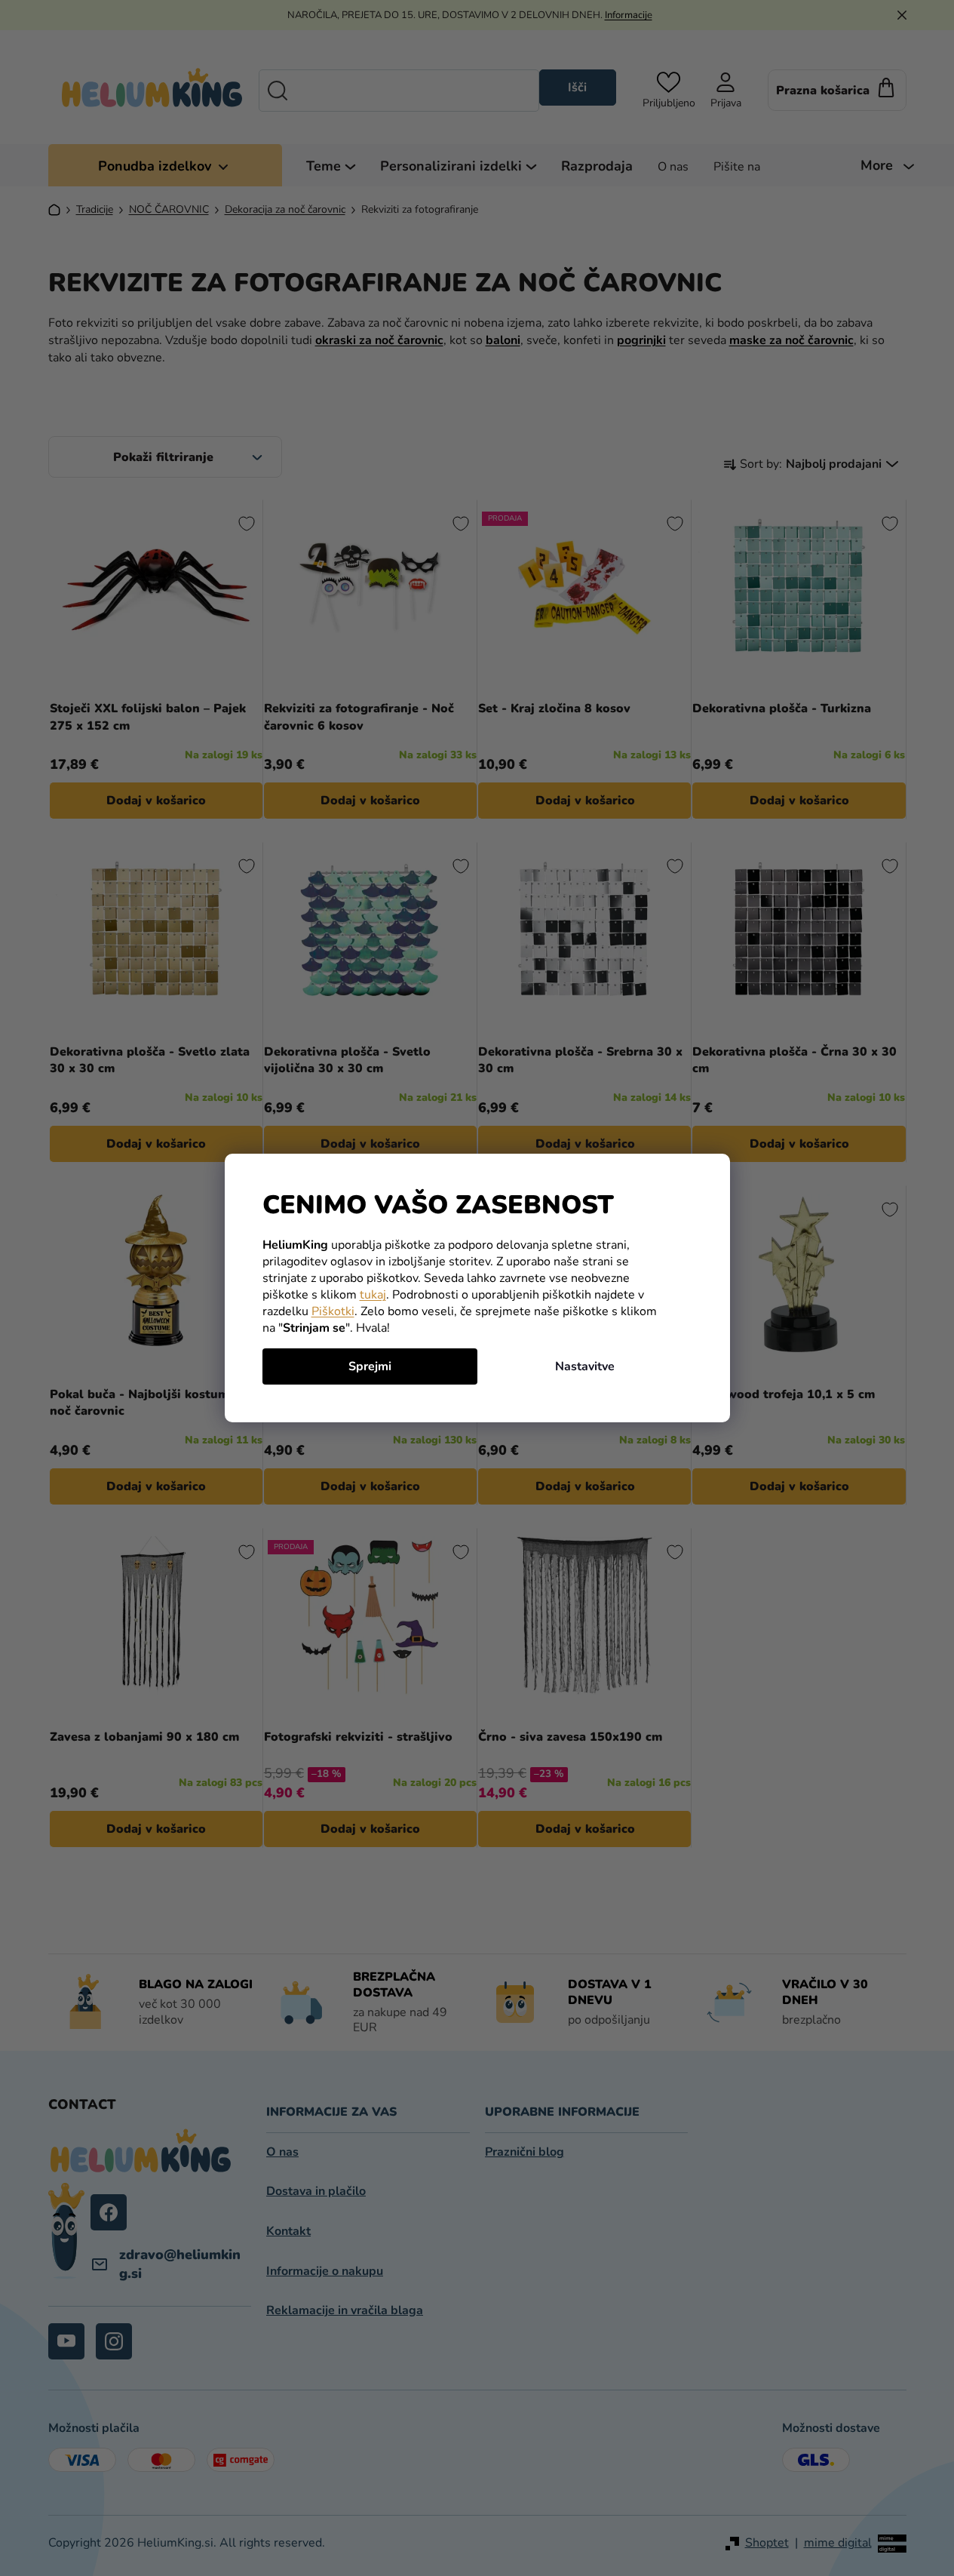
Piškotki (333, 1311)
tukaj (373, 1295)
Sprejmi (370, 1366)
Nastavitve (585, 1366)
